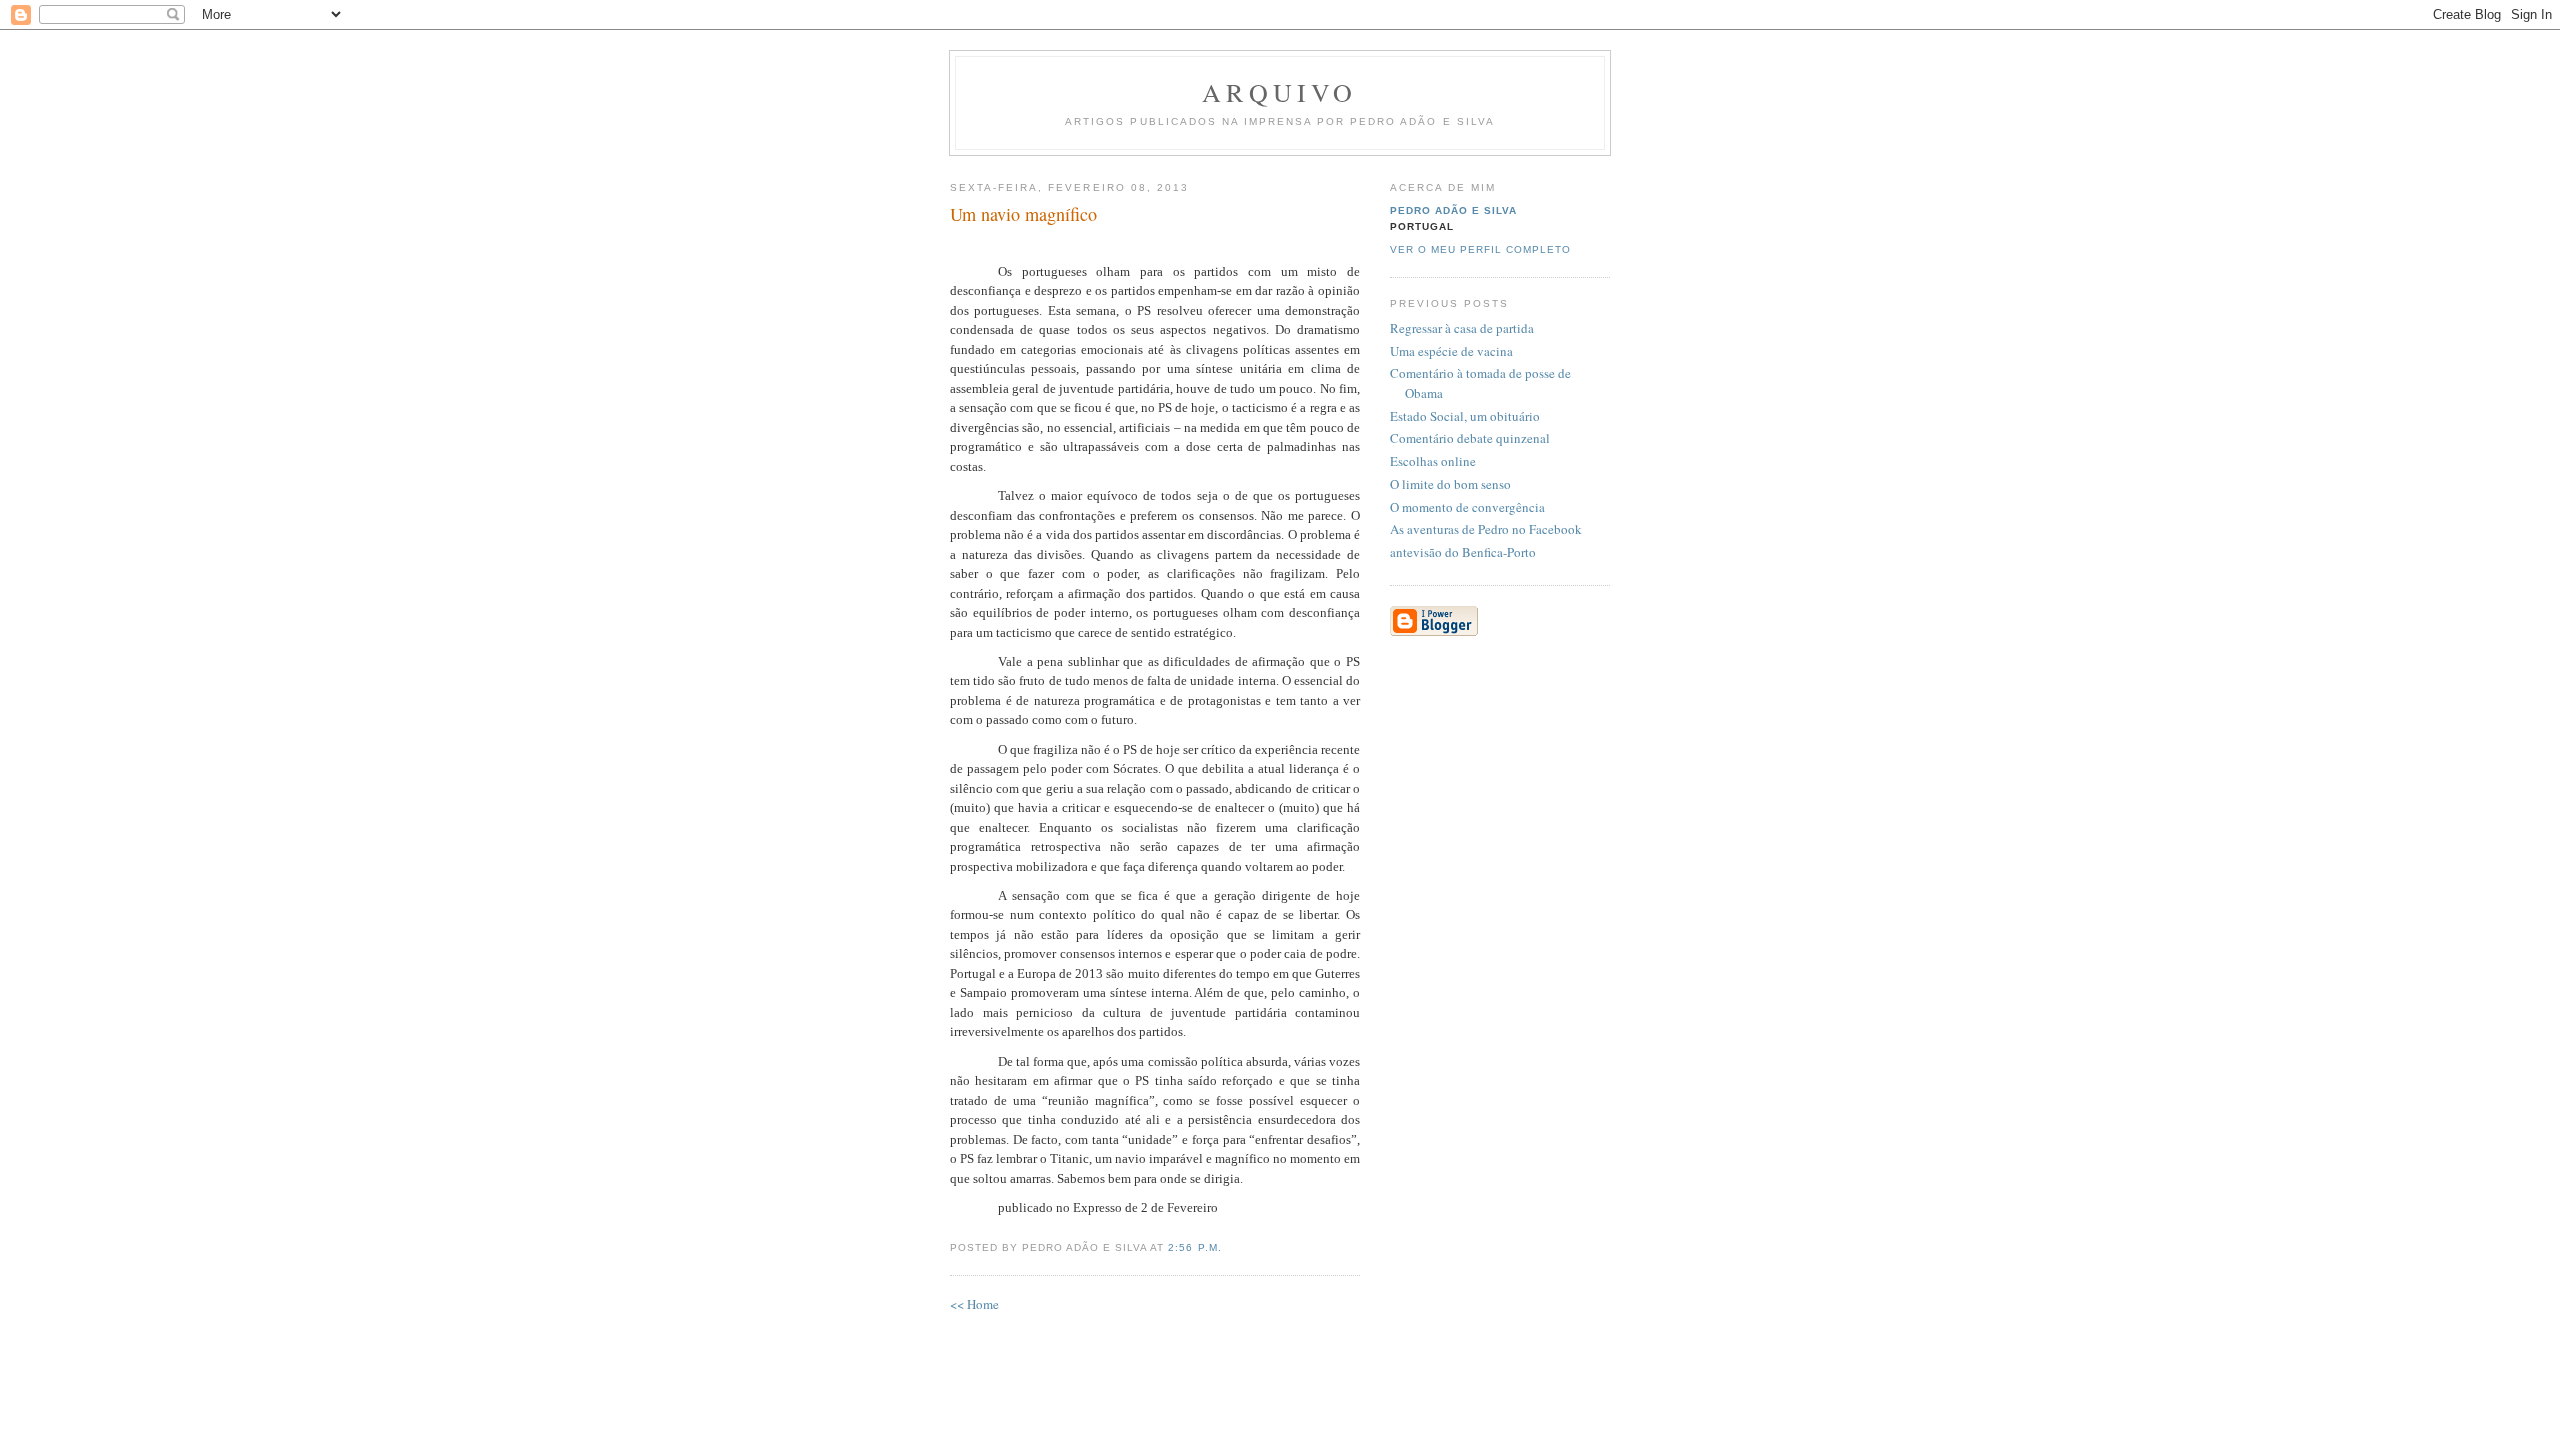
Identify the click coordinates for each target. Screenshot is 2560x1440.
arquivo (1279, 92)
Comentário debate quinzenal (1470, 438)
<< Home (974, 1304)
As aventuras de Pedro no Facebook (1486, 529)
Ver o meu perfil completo (1480, 249)
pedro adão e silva (1453, 210)
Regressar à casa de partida (1462, 328)
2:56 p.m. (1194, 1247)
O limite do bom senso (1450, 484)
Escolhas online (1433, 461)
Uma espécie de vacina (1451, 351)
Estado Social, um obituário (1465, 416)
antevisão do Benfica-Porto (1463, 552)
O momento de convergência (1467, 507)
